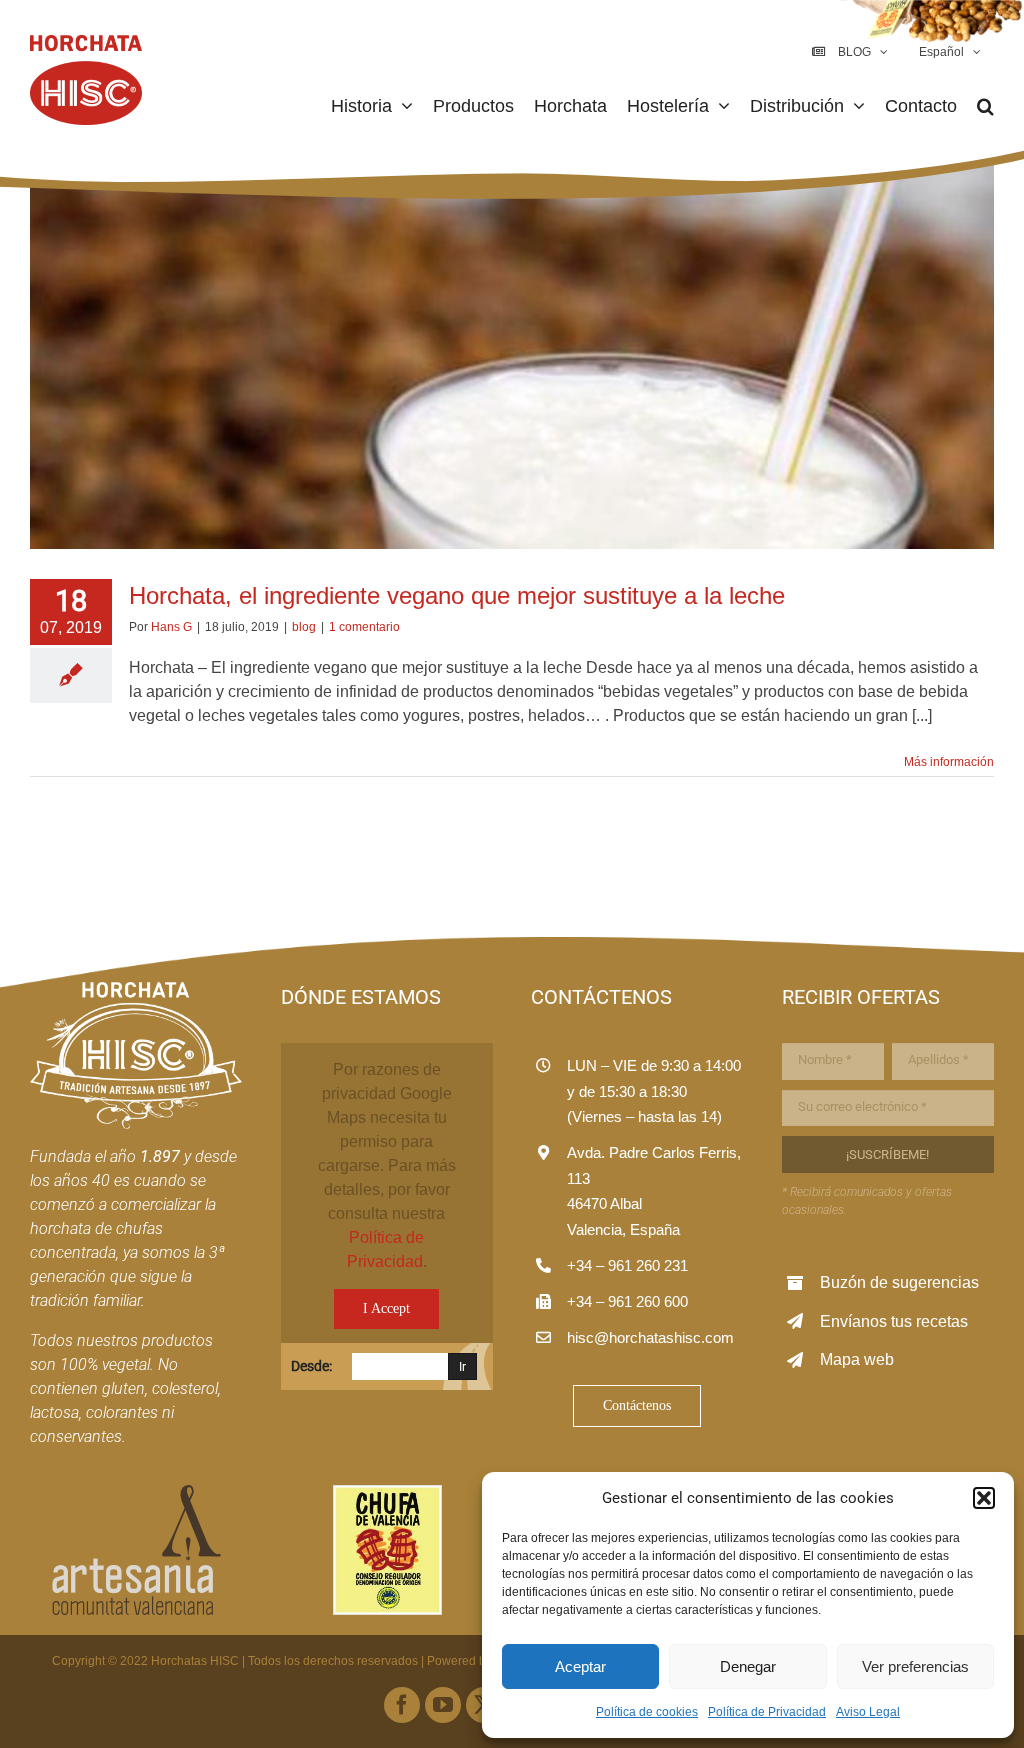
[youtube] (443, 1705)
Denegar (748, 1666)
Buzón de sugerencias (899, 1282)
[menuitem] (948, 52)
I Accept (386, 1308)
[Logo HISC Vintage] (136, 989)
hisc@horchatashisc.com (650, 1337)
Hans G (171, 627)
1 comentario (364, 627)
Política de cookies (647, 1712)
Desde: (311, 1366)
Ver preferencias (915, 1666)
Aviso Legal (868, 1712)
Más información (949, 762)
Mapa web (857, 1359)
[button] (984, 1498)
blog (304, 627)
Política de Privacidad (767, 1712)
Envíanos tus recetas (894, 1321)
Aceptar (580, 1666)
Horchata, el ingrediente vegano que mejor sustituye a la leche (457, 595)
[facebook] (402, 1705)
